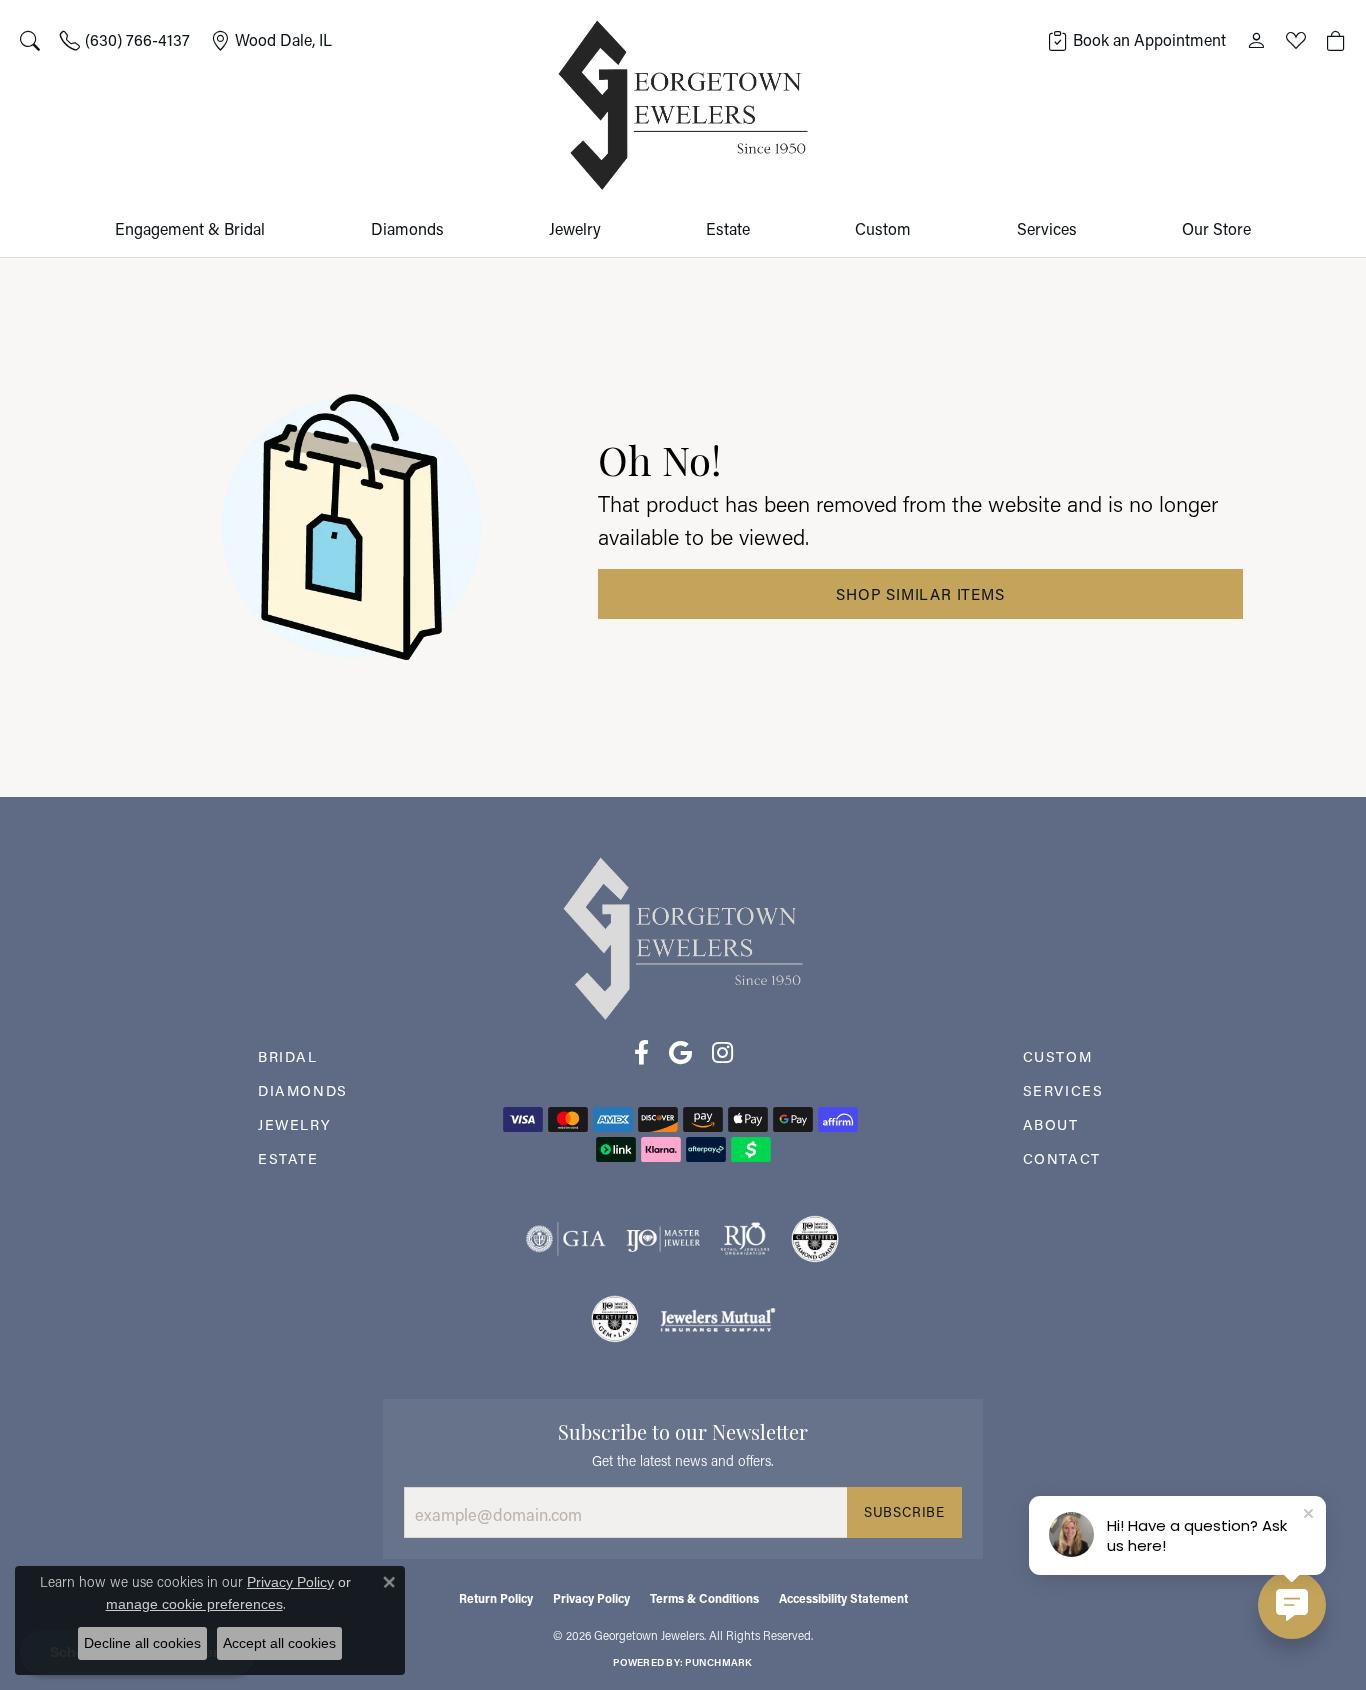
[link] (125, 40)
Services (1047, 228)
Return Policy (496, 1598)
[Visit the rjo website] (745, 1239)
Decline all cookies (142, 1643)
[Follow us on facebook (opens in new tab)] (641, 1053)
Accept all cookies (279, 1643)
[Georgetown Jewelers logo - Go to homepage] (683, 105)
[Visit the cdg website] (815, 1239)
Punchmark (718, 1662)
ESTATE (288, 1158)
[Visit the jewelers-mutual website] (717, 1319)
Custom (883, 228)
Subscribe (904, 1512)
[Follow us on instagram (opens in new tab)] (722, 1053)
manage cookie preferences (194, 1604)
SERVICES (1063, 1090)
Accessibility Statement (843, 1598)
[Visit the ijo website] (663, 1239)
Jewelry (575, 228)
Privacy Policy (591, 1598)
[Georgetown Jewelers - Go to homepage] (683, 936)
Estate (728, 228)
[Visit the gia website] (566, 1239)
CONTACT (1062, 1158)
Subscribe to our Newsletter (683, 1430)
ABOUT (1051, 1124)
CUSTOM (1058, 1056)
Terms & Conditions (704, 1598)
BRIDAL (288, 1056)
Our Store (1216, 228)
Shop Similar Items (920, 594)
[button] (30, 40)
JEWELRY (294, 1124)
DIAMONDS (303, 1090)
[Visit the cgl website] (615, 1319)
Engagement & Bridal (190, 228)
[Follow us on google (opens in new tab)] (680, 1053)
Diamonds (407, 228)
